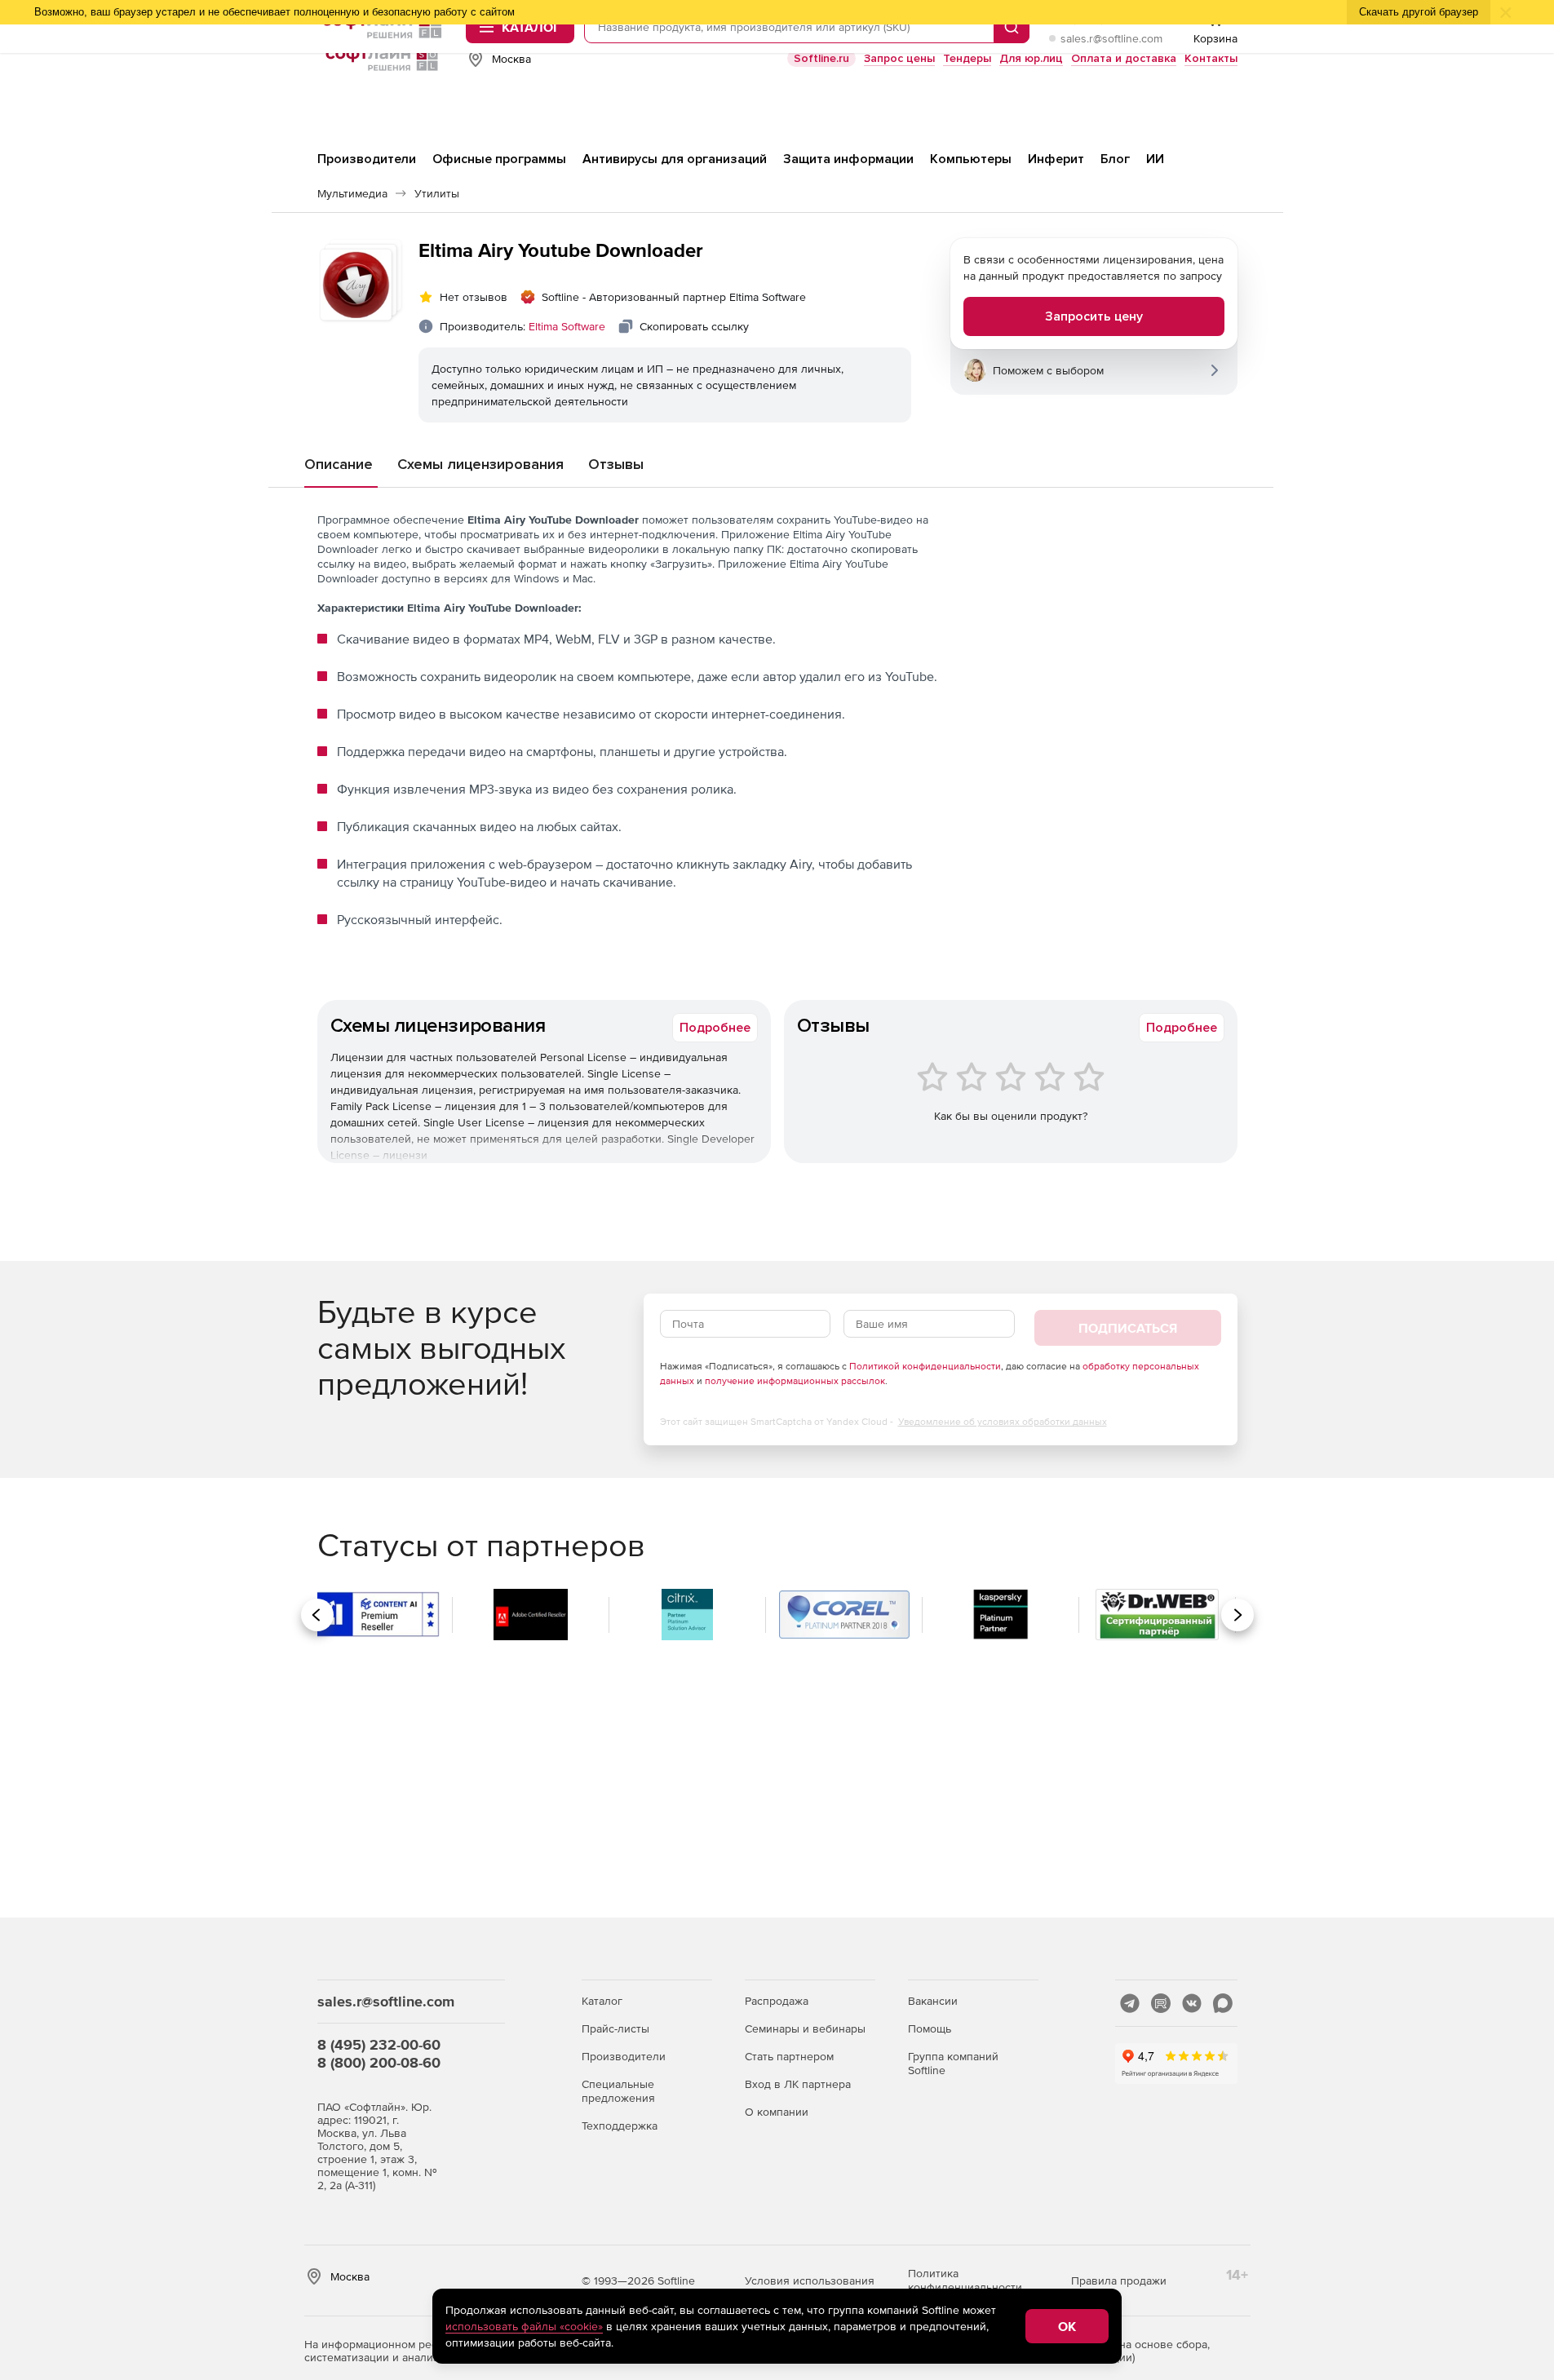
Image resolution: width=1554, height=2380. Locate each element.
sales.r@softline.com (1111, 38)
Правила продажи (1119, 2280)
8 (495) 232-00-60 (379, 2044)
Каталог (602, 2001)
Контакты (1211, 58)
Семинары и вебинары (805, 2028)
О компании (777, 2112)
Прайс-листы (615, 2028)
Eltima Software (567, 326)
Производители (624, 2056)
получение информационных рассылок (795, 1381)
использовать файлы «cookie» (524, 2326)
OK (1067, 2326)
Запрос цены (899, 58)
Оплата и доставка (1124, 58)
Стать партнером (789, 2056)
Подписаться (1128, 1328)
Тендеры (967, 58)
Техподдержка (620, 2126)
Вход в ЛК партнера (798, 2084)
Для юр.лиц (1031, 58)
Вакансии (933, 2001)
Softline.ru (821, 58)
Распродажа (777, 2001)
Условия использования (810, 2280)
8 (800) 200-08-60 (379, 2062)
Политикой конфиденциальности (925, 1366)
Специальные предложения (618, 2091)
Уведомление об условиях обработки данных (1003, 1422)
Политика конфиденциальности (965, 2280)
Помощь (930, 2028)
